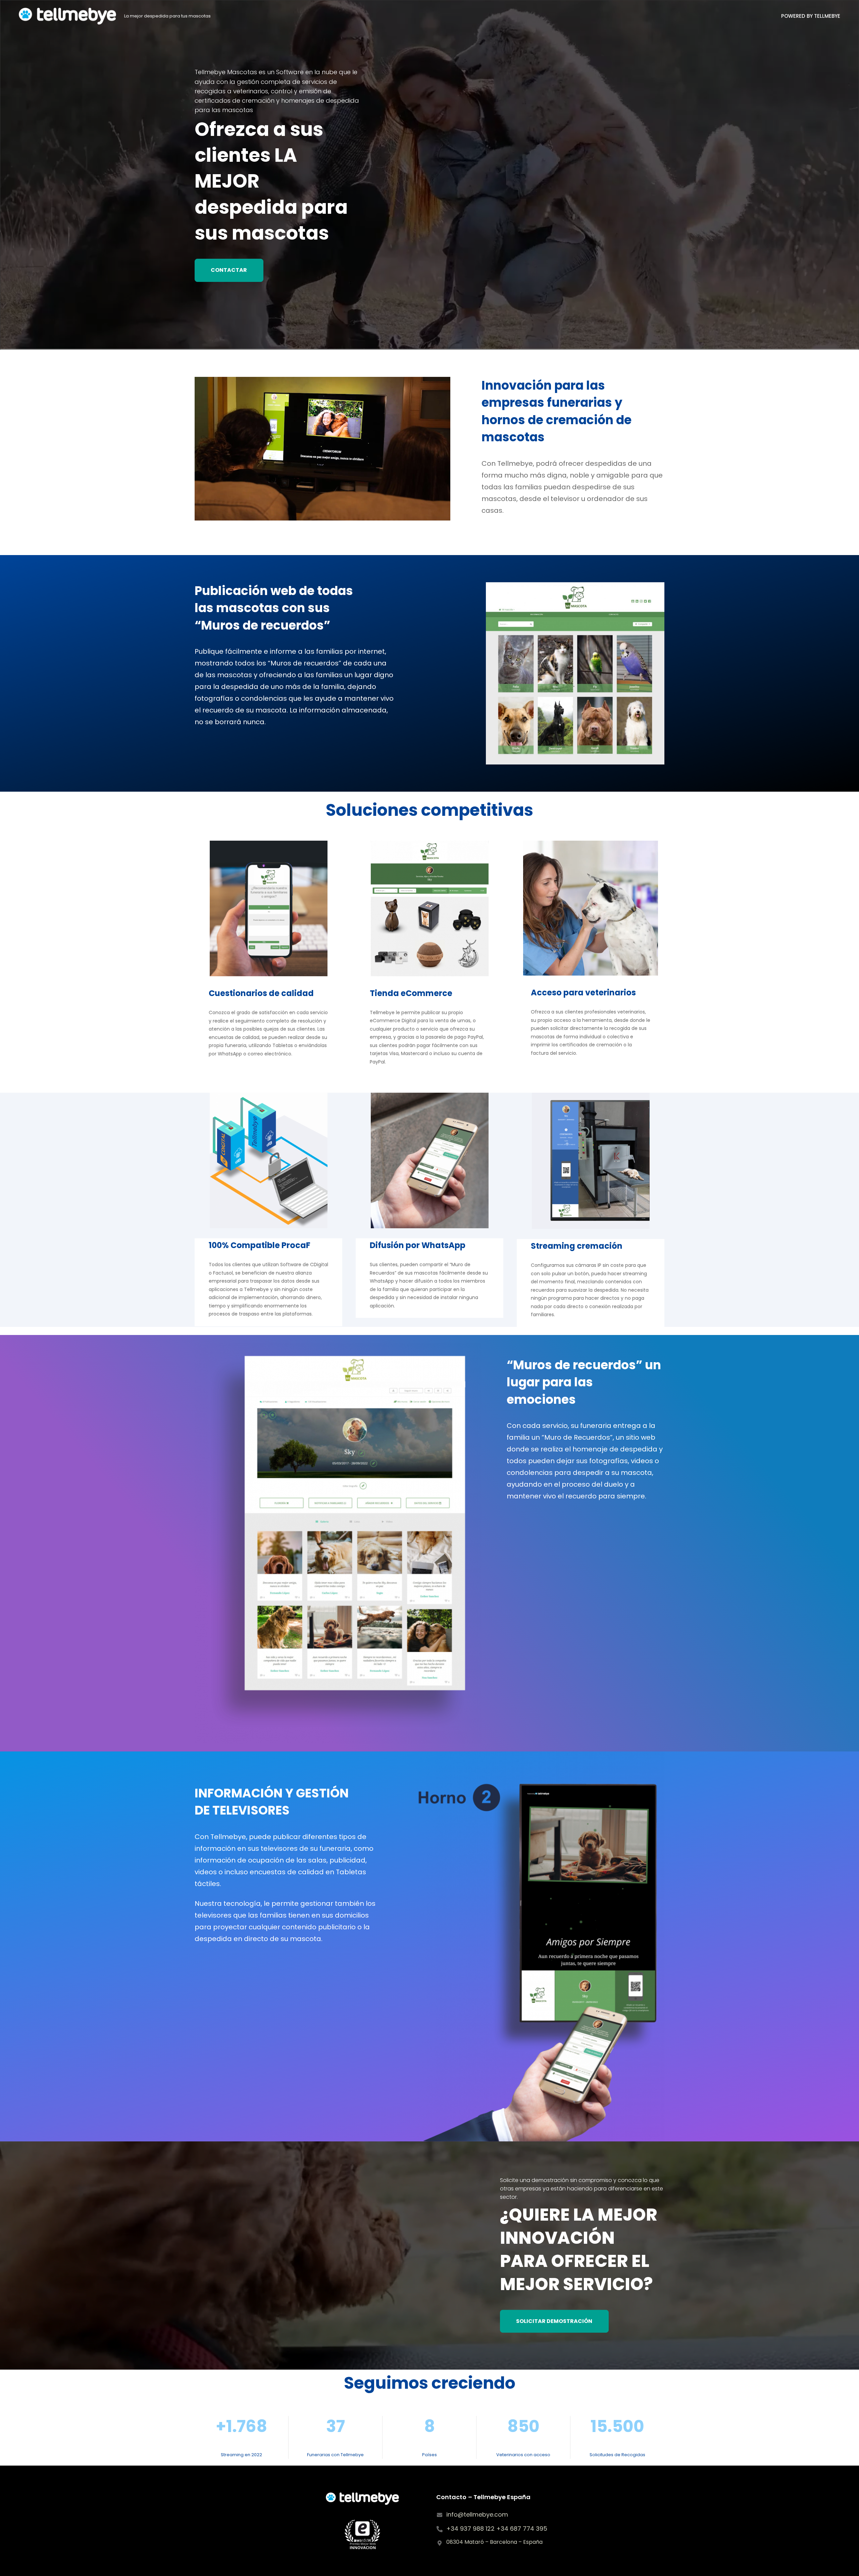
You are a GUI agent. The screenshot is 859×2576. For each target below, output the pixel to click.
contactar (229, 270)
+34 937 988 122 (471, 2529)
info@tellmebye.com (477, 2514)
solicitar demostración (554, 2321)
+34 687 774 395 (522, 2529)
